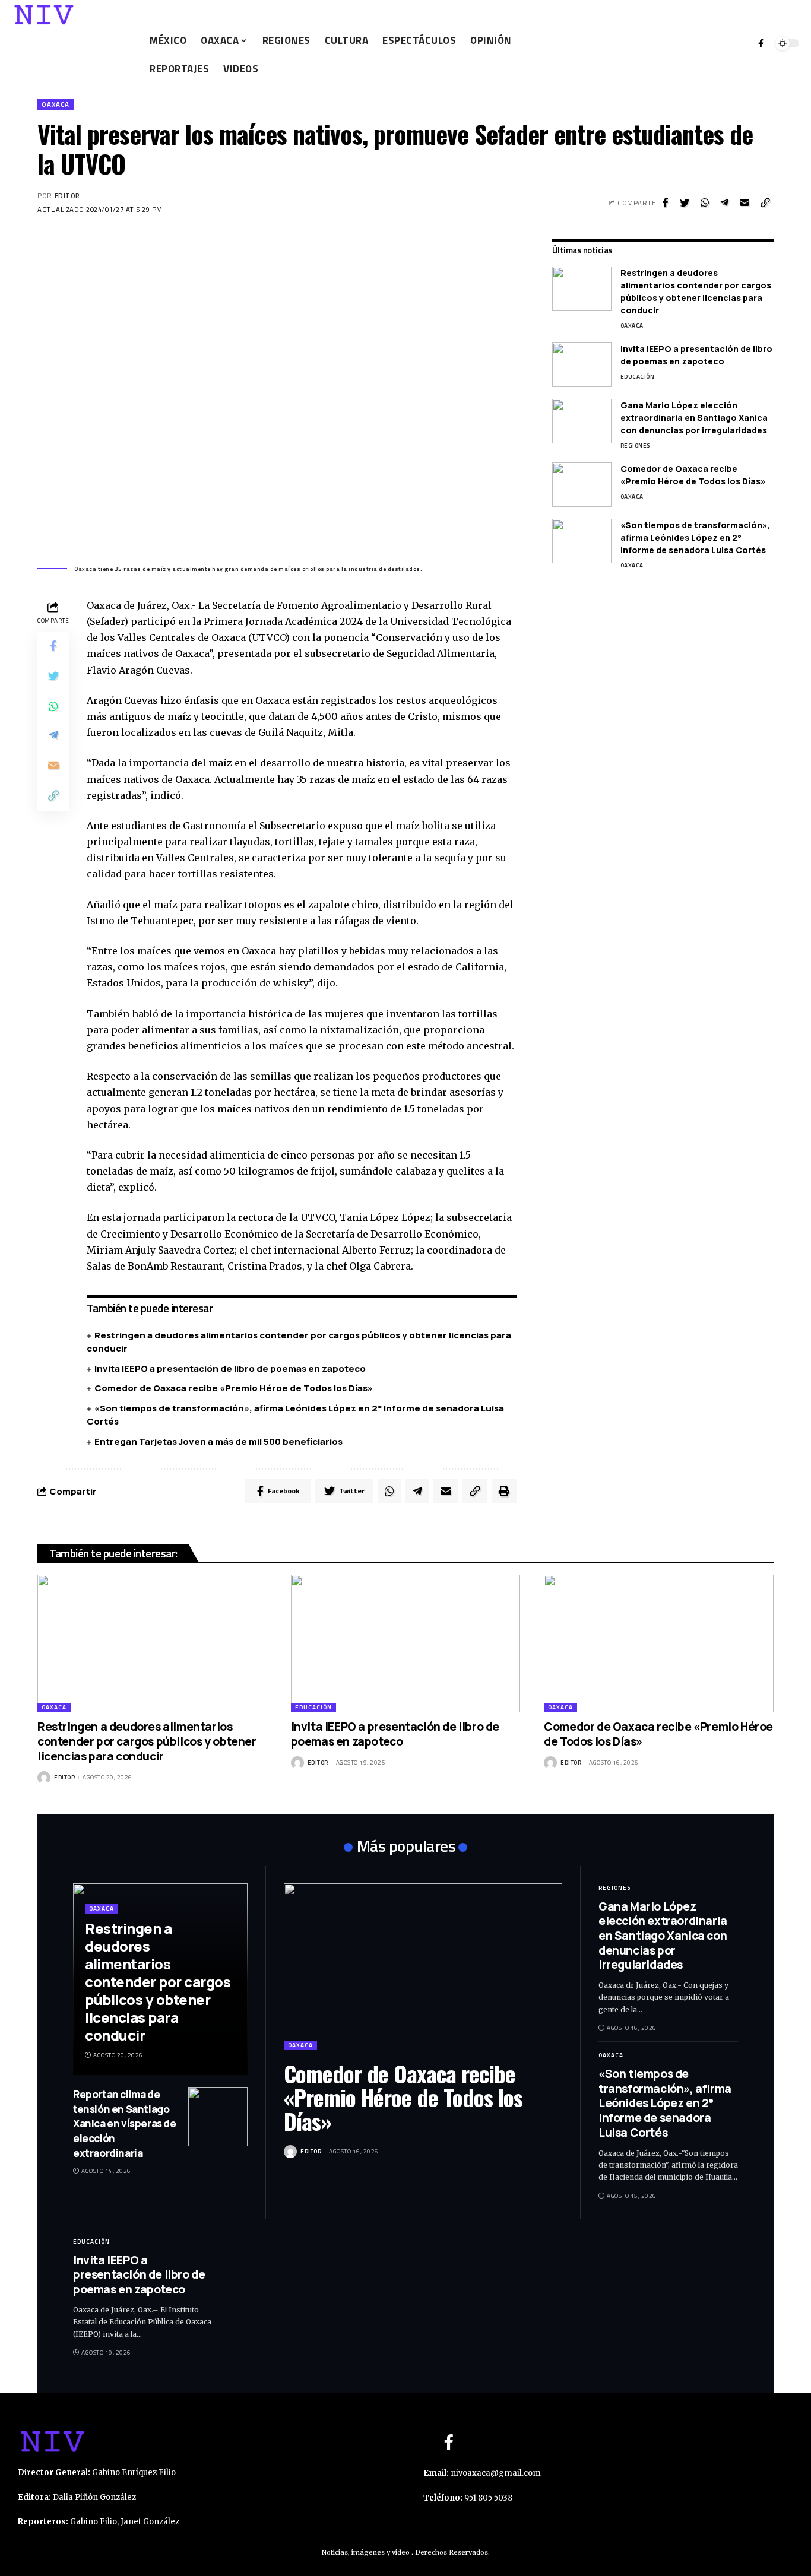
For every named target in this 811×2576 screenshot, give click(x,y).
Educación (638, 377)
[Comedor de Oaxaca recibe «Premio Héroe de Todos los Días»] (582, 485)
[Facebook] (761, 43)
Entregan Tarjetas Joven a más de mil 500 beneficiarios (218, 1441)
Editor (67, 196)
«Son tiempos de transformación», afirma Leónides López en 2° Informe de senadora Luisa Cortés (695, 537)
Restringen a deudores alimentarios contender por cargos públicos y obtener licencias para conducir (696, 291)
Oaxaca (56, 104)
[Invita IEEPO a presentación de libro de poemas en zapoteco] (582, 365)
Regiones (635, 445)
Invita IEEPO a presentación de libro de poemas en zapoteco (231, 1368)
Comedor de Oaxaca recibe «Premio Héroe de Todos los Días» (234, 1388)
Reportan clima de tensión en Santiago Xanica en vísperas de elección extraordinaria (125, 2124)
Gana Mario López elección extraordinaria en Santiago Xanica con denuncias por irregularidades (694, 418)
